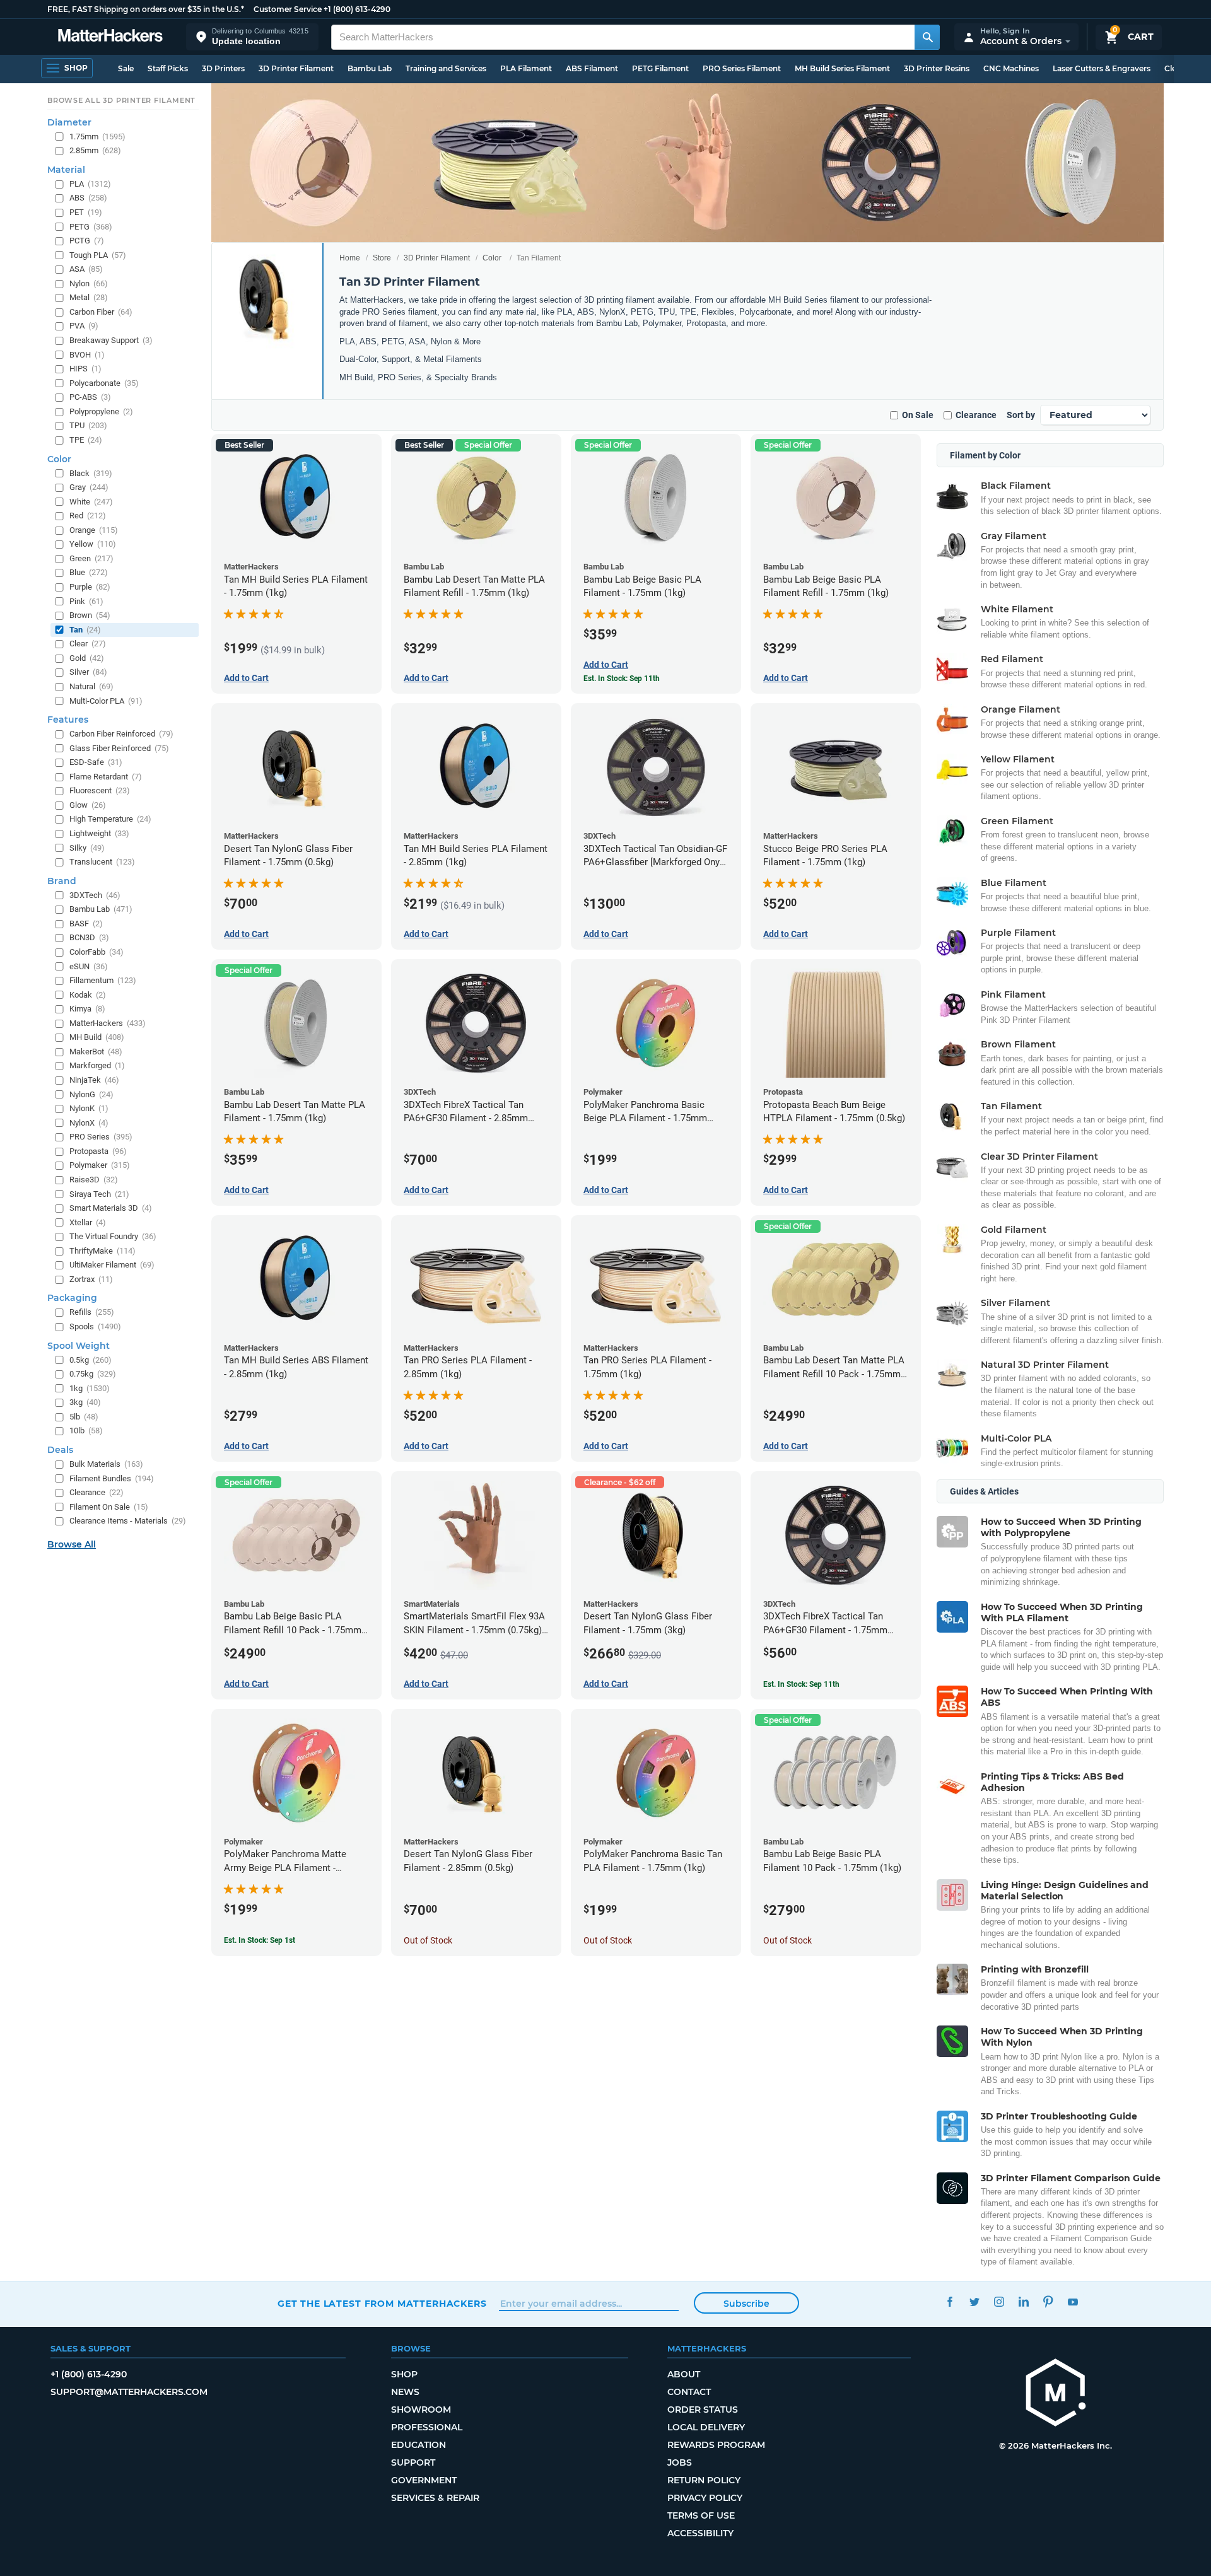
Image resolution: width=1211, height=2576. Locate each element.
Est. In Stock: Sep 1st (260, 1940)
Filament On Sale (109, 1507)
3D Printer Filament (296, 68)
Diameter (69, 122)
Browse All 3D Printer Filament (121, 100)
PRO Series (101, 1137)
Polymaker (100, 1165)
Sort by (1021, 415)
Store (382, 258)
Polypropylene (101, 411)
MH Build (97, 1037)
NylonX (89, 1123)
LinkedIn (1023, 2302)
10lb (86, 1431)
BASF (86, 924)
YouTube (1073, 2302)
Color (492, 258)
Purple (90, 587)
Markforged (97, 1065)
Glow (88, 805)
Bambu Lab (370, 68)
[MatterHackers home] (110, 37)
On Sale (918, 415)
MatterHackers (108, 1023)
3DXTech (95, 895)
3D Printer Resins (937, 68)
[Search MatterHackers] (927, 37)
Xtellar (88, 1222)
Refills (92, 1312)
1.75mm (97, 137)
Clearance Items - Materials (128, 1521)
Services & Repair (435, 2498)
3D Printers (223, 68)
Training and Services (446, 68)
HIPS (85, 369)
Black (91, 473)
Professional (427, 2427)
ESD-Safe (96, 762)
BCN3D (89, 937)
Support (413, 2462)
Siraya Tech (99, 1194)
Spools (95, 1326)
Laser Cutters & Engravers (1102, 68)
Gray (89, 487)
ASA (86, 269)
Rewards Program (716, 2445)
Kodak (88, 995)
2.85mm (95, 150)
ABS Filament (592, 68)
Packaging (72, 1298)
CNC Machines (1011, 68)
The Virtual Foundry (113, 1236)
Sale (126, 68)
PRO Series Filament (742, 68)
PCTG (87, 241)
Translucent (102, 862)
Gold (87, 658)
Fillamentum (103, 980)
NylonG (91, 1094)
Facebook (950, 2302)
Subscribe (746, 2304)
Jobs (680, 2462)
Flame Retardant (106, 777)
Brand (62, 881)
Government (424, 2480)
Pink (86, 601)
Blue (89, 572)
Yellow (93, 544)
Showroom (421, 2410)
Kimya (87, 1009)
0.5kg (91, 1360)
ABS (88, 198)
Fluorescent (100, 790)
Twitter (974, 2302)
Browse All (72, 1544)
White (91, 502)
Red (88, 516)
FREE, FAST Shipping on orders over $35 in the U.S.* (146, 9)
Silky (87, 848)
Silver (88, 672)
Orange (94, 530)
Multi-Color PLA (106, 701)
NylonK (89, 1108)
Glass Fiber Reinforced (119, 748)
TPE (86, 440)
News (405, 2392)
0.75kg (93, 1374)
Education (418, 2445)
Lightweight (99, 833)
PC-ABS (90, 397)
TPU (88, 425)
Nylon (89, 283)
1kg (90, 1388)
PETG (91, 227)
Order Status (703, 2410)
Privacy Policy (705, 2498)
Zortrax (91, 1279)
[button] (252, 37)
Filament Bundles (112, 1478)
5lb (84, 1417)
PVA (84, 326)
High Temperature (110, 819)
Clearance (976, 415)
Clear (88, 644)
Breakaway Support (111, 340)
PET (86, 212)
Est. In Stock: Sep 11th (622, 679)
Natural (91, 686)
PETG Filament (660, 68)
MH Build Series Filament (842, 68)
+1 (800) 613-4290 (357, 9)
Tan (85, 630)
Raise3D (94, 1180)
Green (91, 558)
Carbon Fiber (101, 312)
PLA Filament (526, 68)
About (684, 2374)
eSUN (89, 966)
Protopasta (98, 1151)
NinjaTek (94, 1080)
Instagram (999, 2302)
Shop (404, 2374)
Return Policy (704, 2480)
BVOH (87, 355)
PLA (90, 184)
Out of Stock (428, 1940)
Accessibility (700, 2533)
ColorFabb (97, 952)
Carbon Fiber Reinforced (121, 734)
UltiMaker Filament (112, 1265)
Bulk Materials (106, 1464)
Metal (89, 297)
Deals (60, 1450)
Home (350, 258)
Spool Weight (79, 1346)
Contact (689, 2392)
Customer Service (288, 9)
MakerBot (96, 1052)
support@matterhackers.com (129, 2392)
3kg (85, 1402)
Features (68, 720)
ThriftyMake (102, 1251)
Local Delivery (706, 2427)
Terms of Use (701, 2515)
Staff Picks (168, 68)
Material (66, 170)
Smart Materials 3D (111, 1208)
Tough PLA (98, 255)
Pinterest (1048, 2302)
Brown (90, 615)
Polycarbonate (104, 383)
